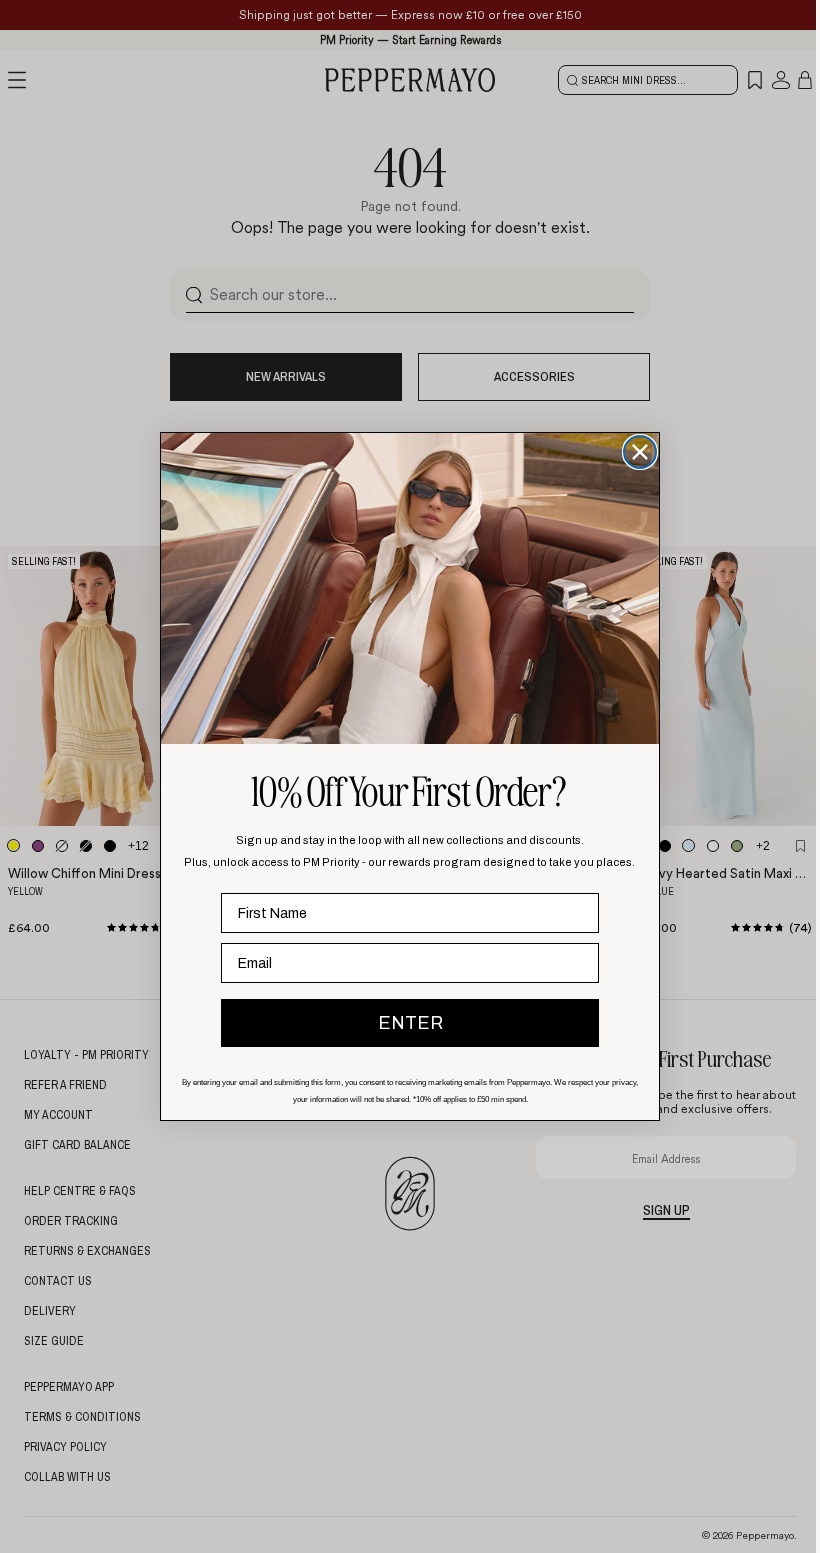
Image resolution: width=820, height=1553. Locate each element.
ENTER (410, 1023)
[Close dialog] (640, 452)
